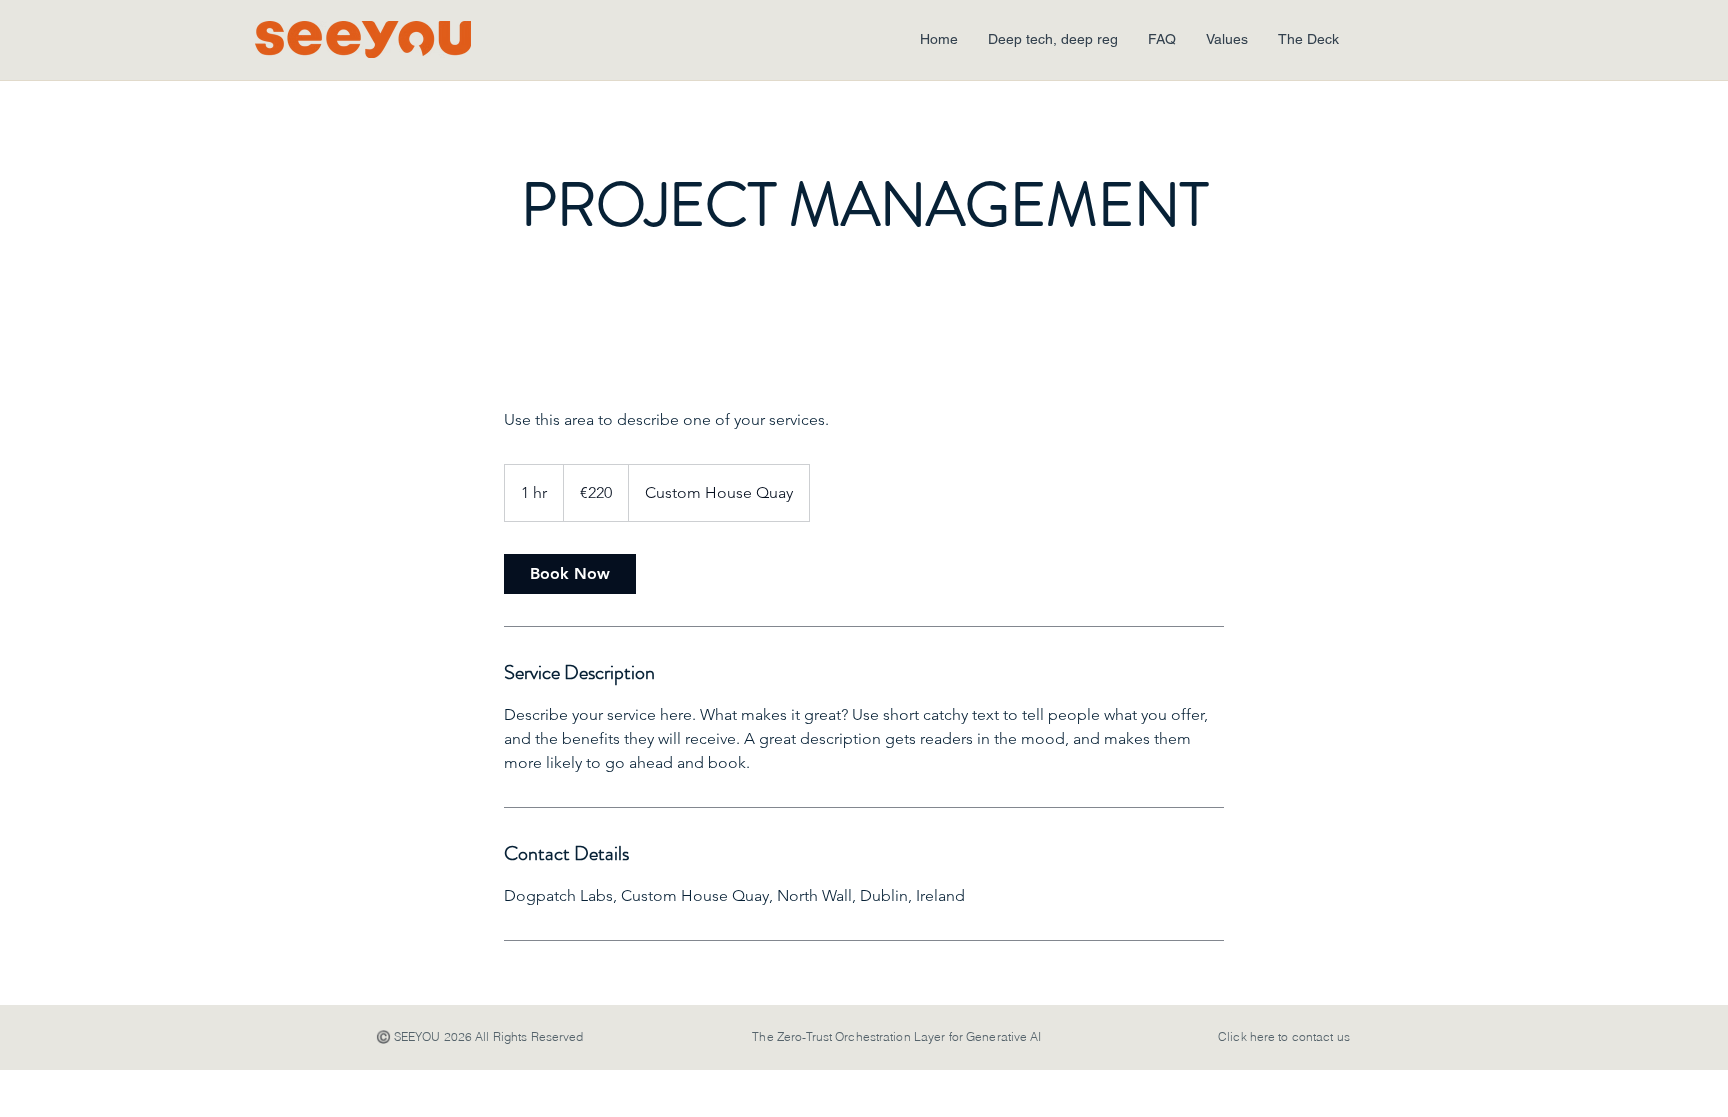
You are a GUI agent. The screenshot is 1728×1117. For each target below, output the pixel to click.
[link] (570, 574)
